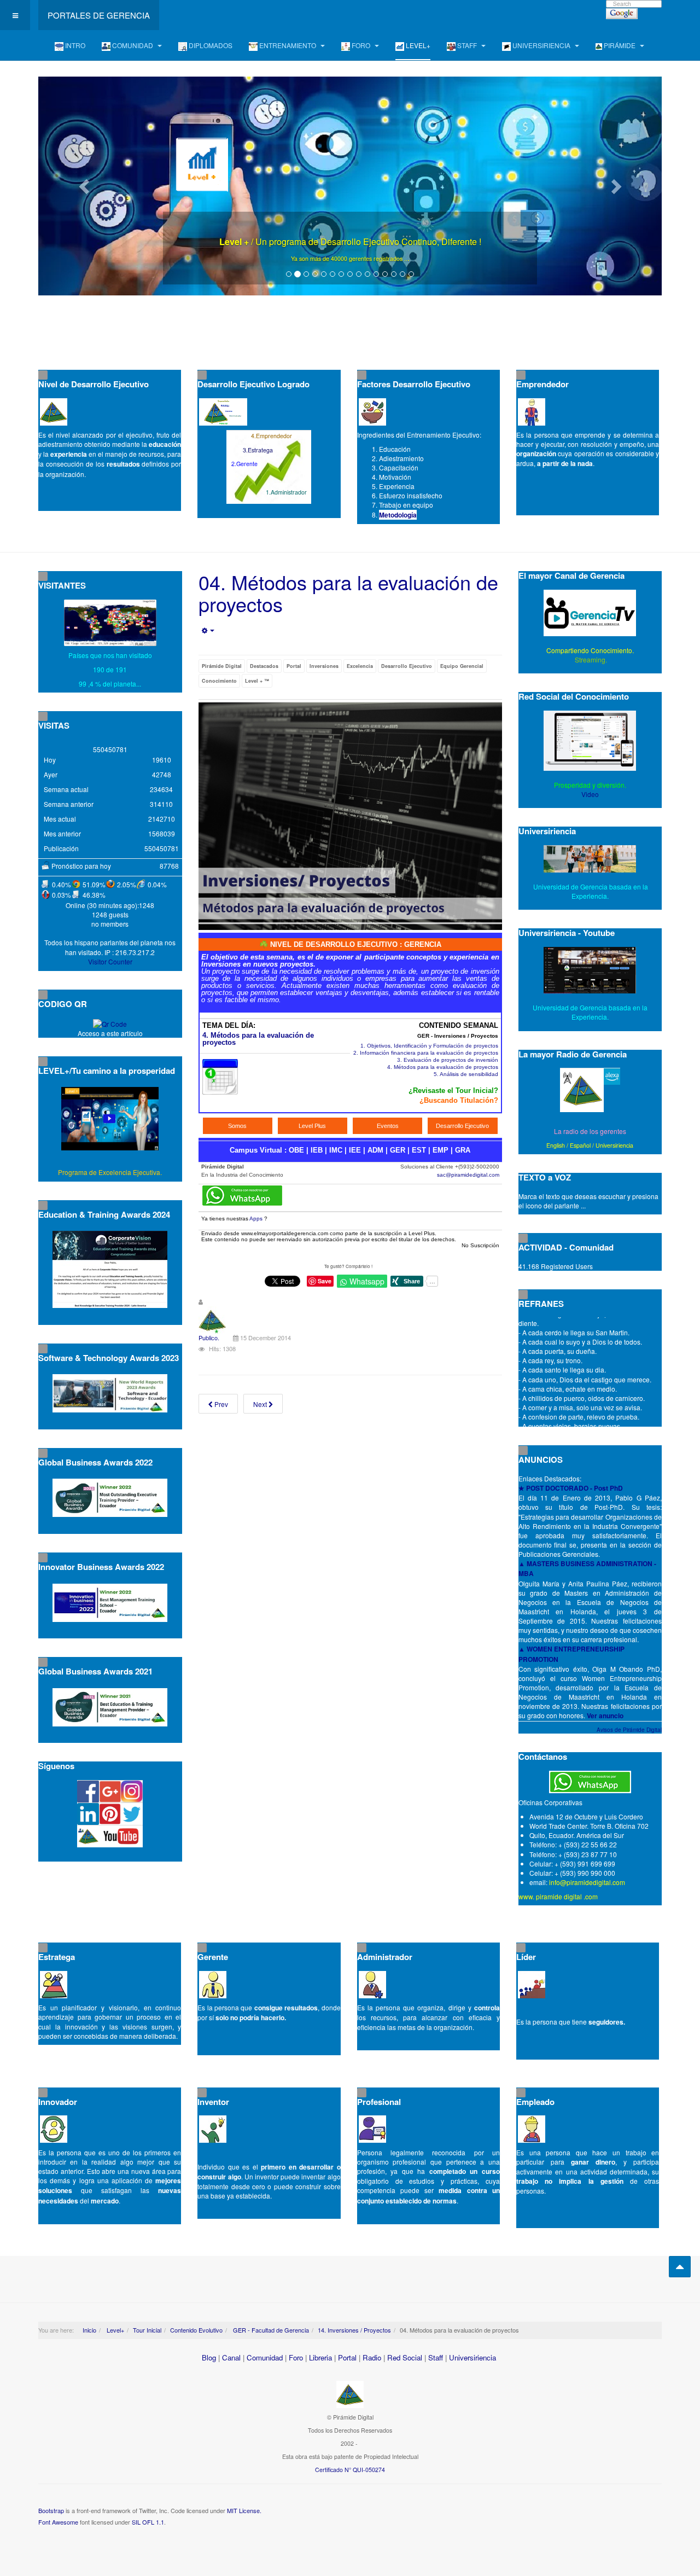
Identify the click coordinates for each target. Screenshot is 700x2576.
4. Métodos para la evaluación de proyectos (258, 1039)
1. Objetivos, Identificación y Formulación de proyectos (429, 1046)
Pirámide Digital (222, 666)
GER (398, 1150)
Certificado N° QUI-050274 (350, 2470)
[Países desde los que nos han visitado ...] (110, 623)
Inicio (89, 2330)
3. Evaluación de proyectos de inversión (448, 1060)
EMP (441, 1150)
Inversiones (324, 666)
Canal (231, 2357)
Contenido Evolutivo (196, 2330)
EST (419, 1150)
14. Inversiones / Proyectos (354, 2330)
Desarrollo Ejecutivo (407, 666)
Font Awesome (58, 2522)
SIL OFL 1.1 (148, 2522)
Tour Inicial (147, 2330)
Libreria (320, 2357)
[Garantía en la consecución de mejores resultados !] (350, 186)
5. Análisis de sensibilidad (466, 1074)
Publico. (209, 1338)
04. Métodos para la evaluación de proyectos (348, 593)
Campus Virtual (256, 1150)
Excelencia (360, 666)
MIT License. (244, 2510)
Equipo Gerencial (462, 666)
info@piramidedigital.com (587, 1882)
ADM (375, 1150)
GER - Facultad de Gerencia (270, 2330)
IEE (355, 1150)
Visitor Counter (110, 961)
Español (580, 1145)
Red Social (405, 2357)
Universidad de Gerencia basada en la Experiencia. (590, 1012)
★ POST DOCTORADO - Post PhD (571, 1488)
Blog (209, 2357)
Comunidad (265, 2357)
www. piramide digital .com (558, 1896)
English (556, 1145)
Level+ (115, 2330)
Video (590, 794)
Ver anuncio (605, 1716)
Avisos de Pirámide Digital (629, 1730)
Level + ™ (257, 681)
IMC (336, 1150)
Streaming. (590, 659)
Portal (294, 666)
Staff (436, 2357)
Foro (296, 2357)
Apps (256, 1219)
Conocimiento (219, 681)
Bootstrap (51, 2510)
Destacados (264, 666)
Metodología (398, 515)
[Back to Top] (680, 2267)
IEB (317, 1150)
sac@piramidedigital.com (468, 1175)
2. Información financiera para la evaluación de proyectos (426, 1053)
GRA (463, 1150)
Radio (372, 2357)
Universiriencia (614, 1145)
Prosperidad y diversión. (590, 785)
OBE (296, 1150)
